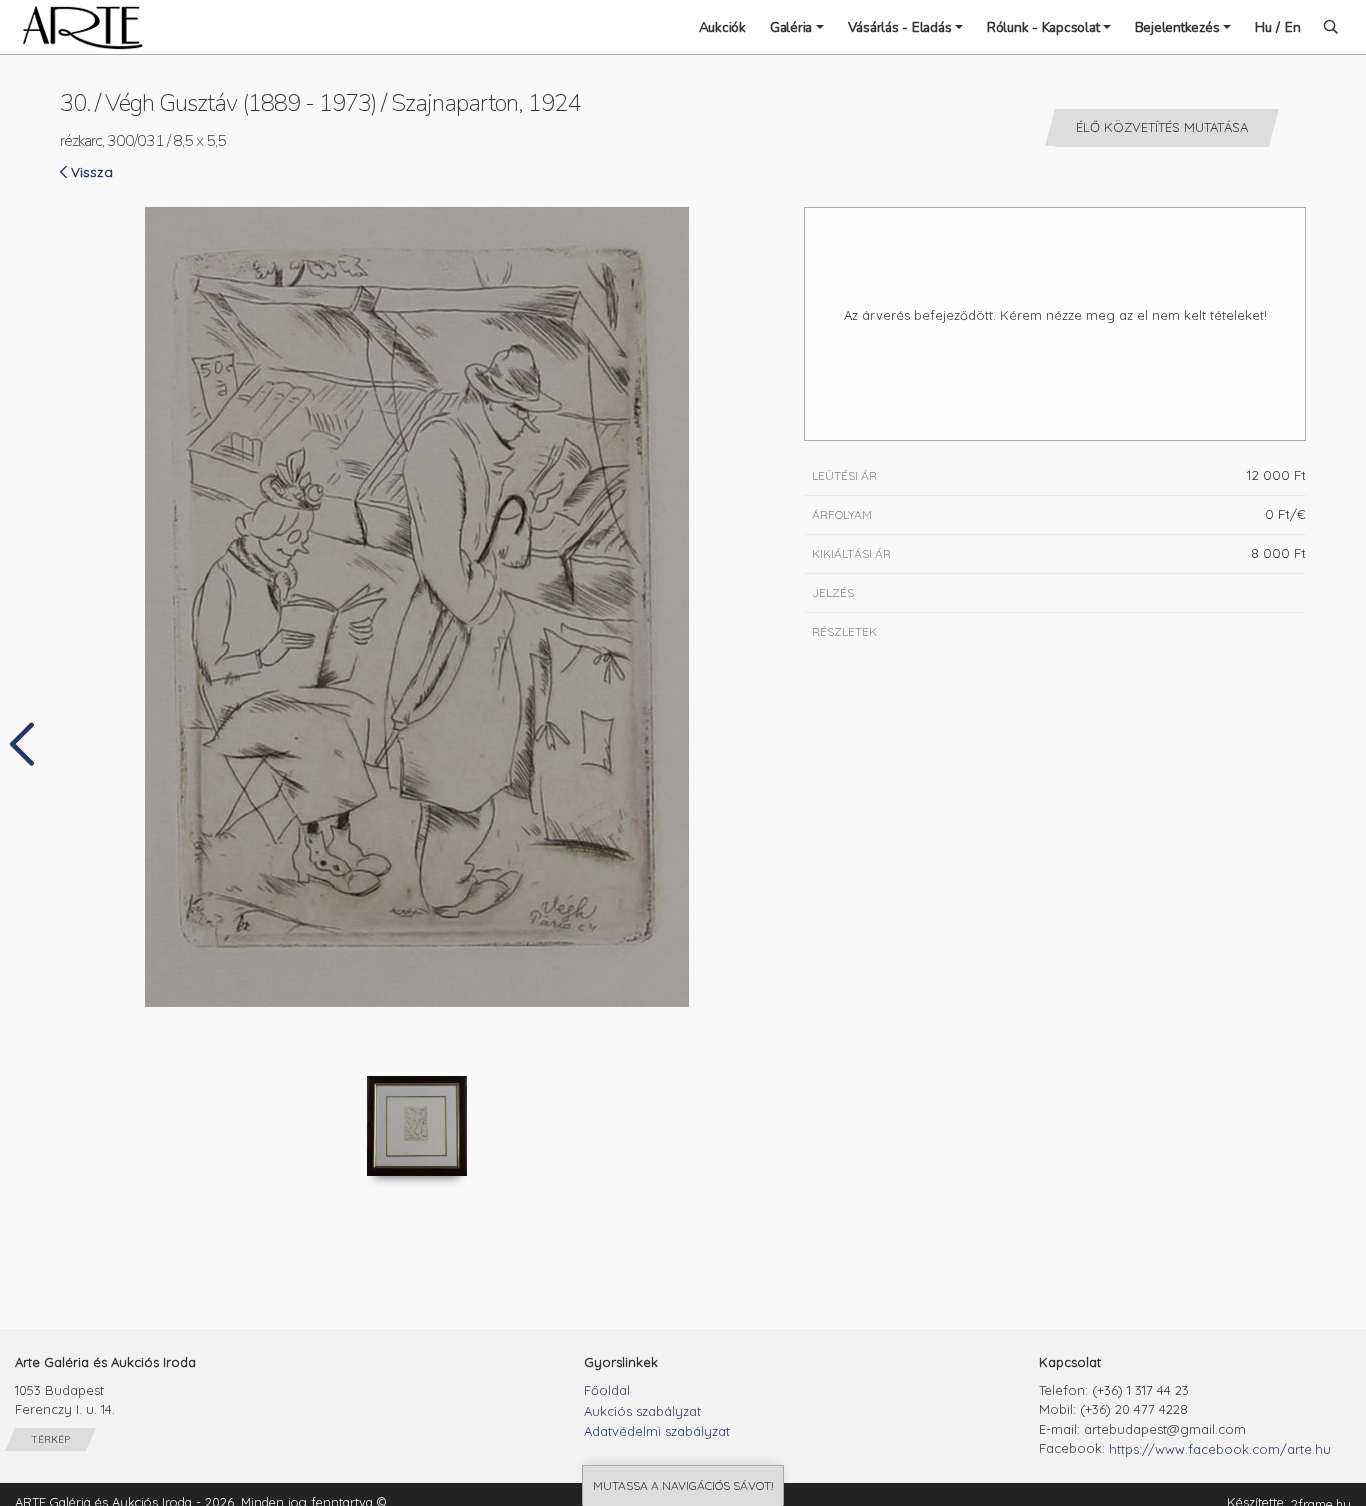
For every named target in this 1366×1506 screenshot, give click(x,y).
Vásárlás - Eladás (900, 27)
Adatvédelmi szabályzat (657, 1431)
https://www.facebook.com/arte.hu (1220, 1449)
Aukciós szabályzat (642, 1411)
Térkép (50, 1439)
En (1293, 27)
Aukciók (722, 27)
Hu (1263, 27)
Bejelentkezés (1177, 27)
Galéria (791, 27)
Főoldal (607, 1390)
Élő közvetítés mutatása (1162, 127)
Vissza (92, 171)
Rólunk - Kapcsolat (1043, 27)
